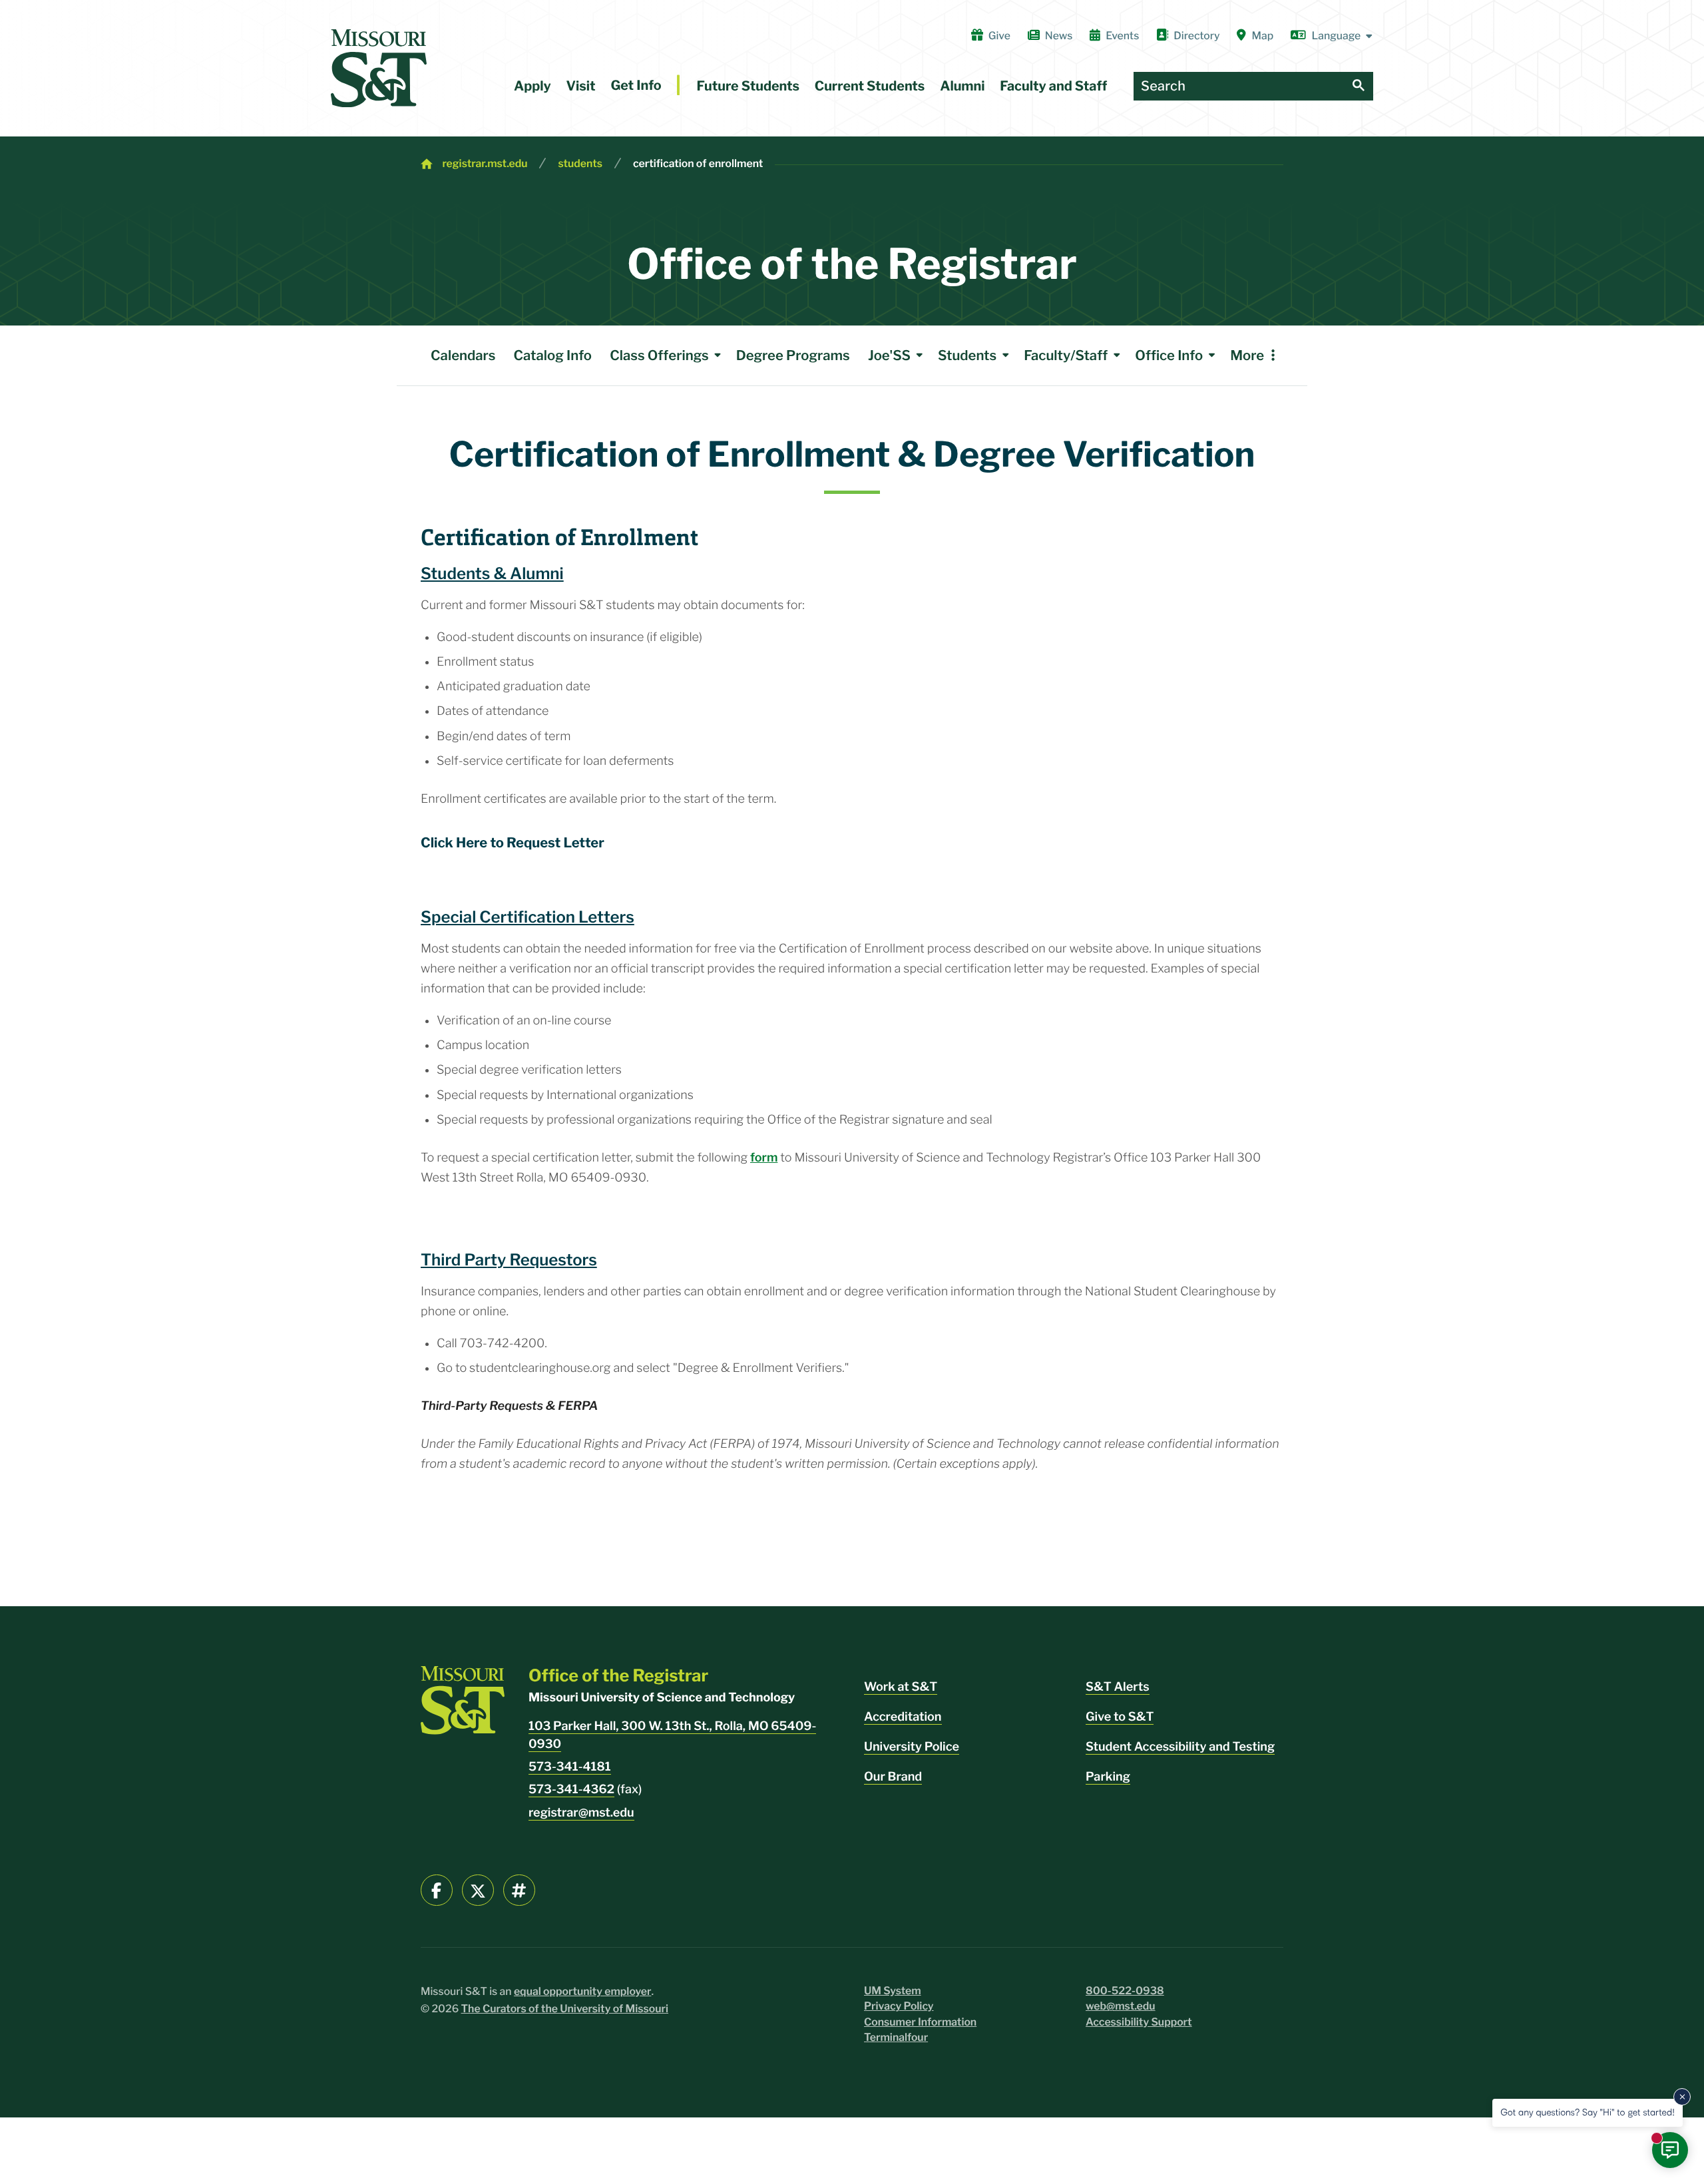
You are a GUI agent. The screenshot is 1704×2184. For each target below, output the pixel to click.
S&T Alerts (1118, 1687)
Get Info (636, 85)
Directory (1196, 36)
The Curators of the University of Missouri (565, 2009)
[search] (1359, 86)
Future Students (748, 86)
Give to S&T (1120, 1717)
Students (967, 355)
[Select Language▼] (1332, 36)
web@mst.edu (1121, 2006)
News (1059, 36)
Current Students (870, 86)
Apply (532, 86)
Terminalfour (896, 2037)
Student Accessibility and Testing (1180, 1747)
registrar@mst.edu (581, 1813)
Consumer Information (920, 2022)
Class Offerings (659, 355)
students (580, 163)
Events (1122, 36)
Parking (1108, 1777)
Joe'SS (889, 355)
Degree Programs (793, 355)
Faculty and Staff (1053, 86)
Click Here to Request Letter (513, 842)
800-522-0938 (1125, 1991)
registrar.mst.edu (485, 163)
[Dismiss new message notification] (1682, 2097)
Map (1263, 36)
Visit (581, 86)
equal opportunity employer (583, 1991)
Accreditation (903, 1717)
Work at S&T (901, 1687)
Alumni (962, 86)
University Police (912, 1747)
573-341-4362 (571, 1790)
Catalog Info (553, 355)
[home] (379, 68)
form (764, 1158)
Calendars (463, 355)
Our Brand (893, 1777)
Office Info (1169, 355)
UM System (893, 1991)
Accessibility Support (1139, 2022)
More (1247, 355)
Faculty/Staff (1066, 355)
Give (999, 36)
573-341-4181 (570, 1767)
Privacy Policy (899, 2006)
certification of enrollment (698, 163)
